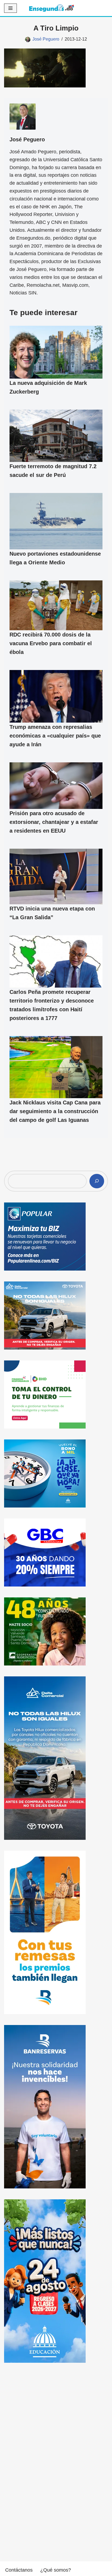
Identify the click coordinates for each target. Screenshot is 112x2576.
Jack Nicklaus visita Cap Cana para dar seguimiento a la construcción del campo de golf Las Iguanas (55, 1111)
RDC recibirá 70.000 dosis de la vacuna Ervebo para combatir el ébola (51, 643)
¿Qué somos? (56, 2570)
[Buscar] (97, 1181)
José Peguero (46, 39)
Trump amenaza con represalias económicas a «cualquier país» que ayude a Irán (55, 735)
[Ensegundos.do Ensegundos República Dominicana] (52, 8)
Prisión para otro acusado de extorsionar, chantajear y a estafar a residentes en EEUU (54, 822)
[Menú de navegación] (10, 8)
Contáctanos (19, 2570)
